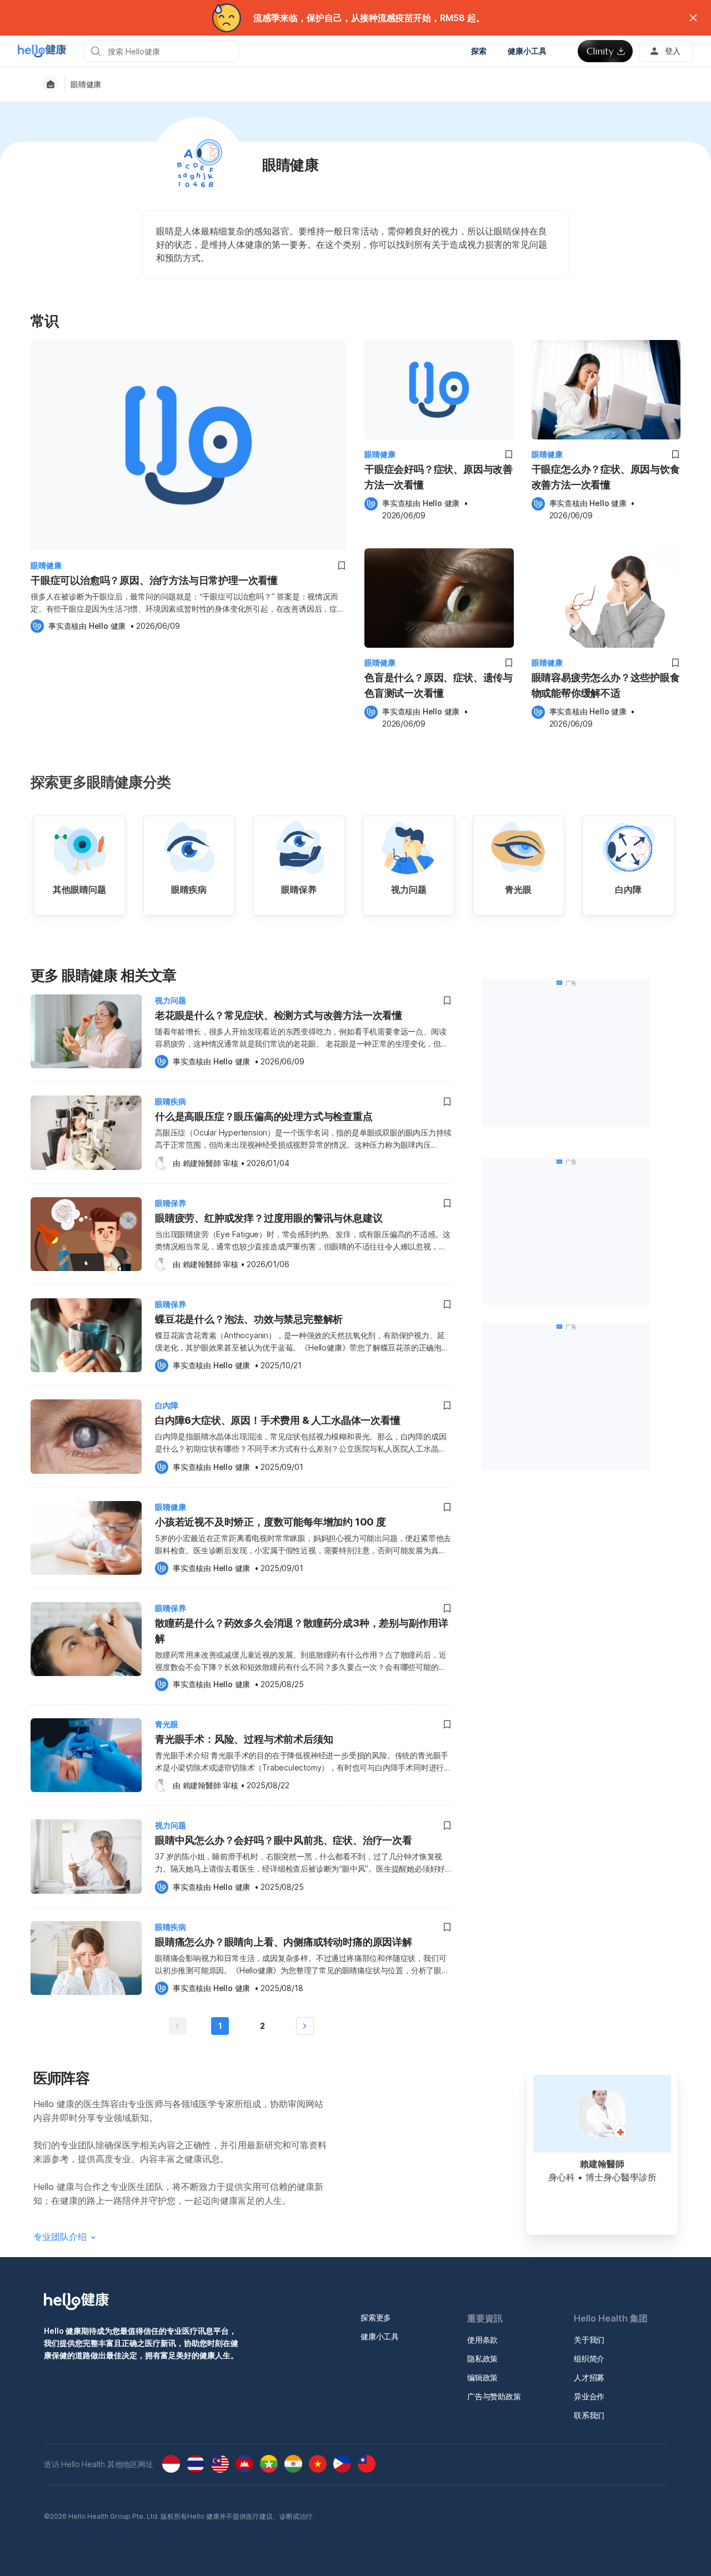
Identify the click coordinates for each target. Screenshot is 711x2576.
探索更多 (376, 2317)
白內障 (167, 1405)
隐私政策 (482, 2359)
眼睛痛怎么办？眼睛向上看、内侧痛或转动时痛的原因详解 (284, 1942)
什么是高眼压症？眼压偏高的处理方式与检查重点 (264, 1116)
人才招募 (589, 2377)
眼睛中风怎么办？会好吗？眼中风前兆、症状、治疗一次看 (284, 1840)
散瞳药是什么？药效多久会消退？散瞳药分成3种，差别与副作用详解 (302, 1631)
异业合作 (589, 2396)
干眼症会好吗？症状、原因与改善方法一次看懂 (439, 477)
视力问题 (171, 1000)
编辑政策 (482, 2377)
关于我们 (589, 2340)
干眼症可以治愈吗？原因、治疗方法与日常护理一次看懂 (154, 580)
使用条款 (482, 2340)
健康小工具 (380, 2336)
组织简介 (589, 2359)
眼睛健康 (86, 84)
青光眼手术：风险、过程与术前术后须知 (244, 1739)
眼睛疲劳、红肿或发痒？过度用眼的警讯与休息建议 (269, 1218)
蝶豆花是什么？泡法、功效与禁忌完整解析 (249, 1319)
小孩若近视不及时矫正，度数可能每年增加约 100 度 (271, 1522)
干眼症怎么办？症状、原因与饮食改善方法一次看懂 (606, 477)
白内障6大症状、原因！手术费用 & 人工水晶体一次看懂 (278, 1420)
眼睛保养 (171, 1203)
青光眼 (167, 1724)
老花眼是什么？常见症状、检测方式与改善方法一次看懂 (279, 1015)
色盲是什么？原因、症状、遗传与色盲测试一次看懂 (439, 685)
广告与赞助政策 (494, 2396)
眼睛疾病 (171, 1101)
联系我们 (589, 2415)
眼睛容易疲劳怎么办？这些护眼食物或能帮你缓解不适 (606, 685)
